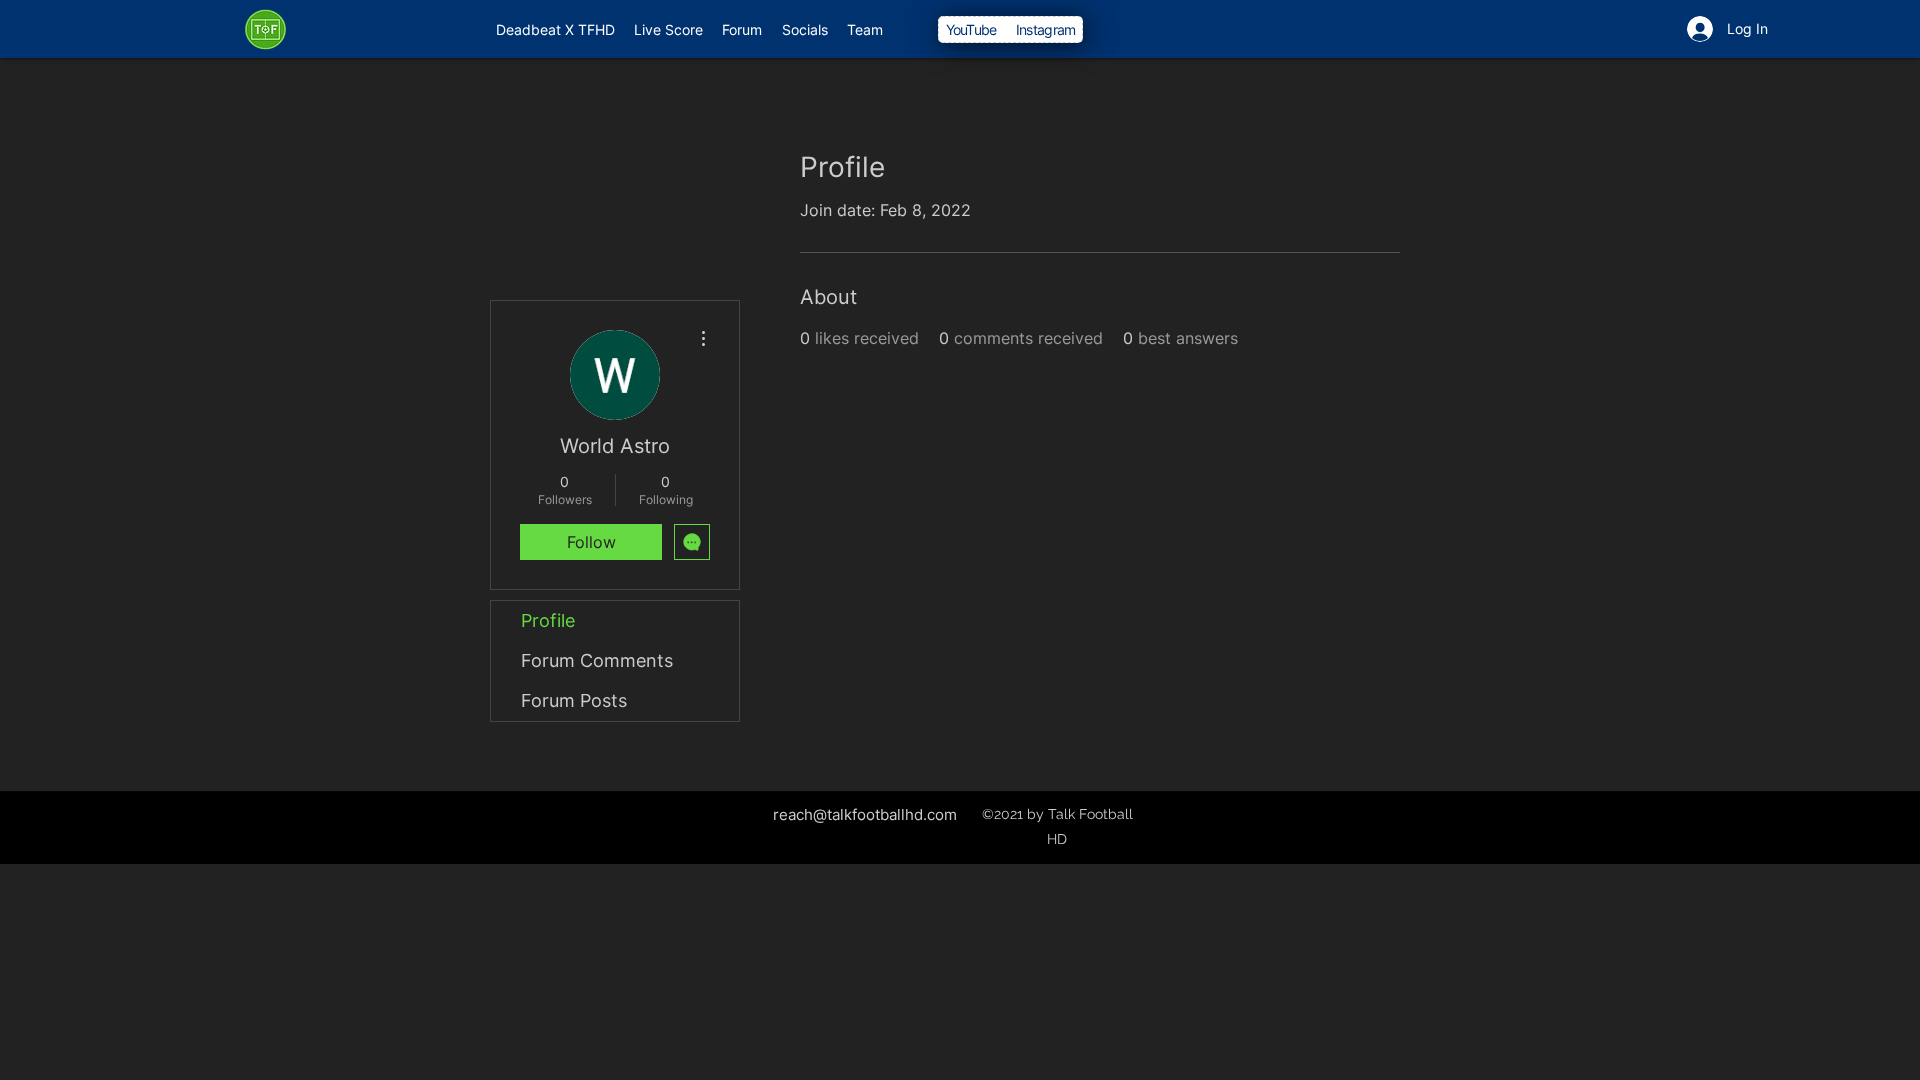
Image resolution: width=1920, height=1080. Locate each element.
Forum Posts (574, 700)
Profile (548, 620)
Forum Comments (597, 660)
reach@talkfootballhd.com (865, 814)
